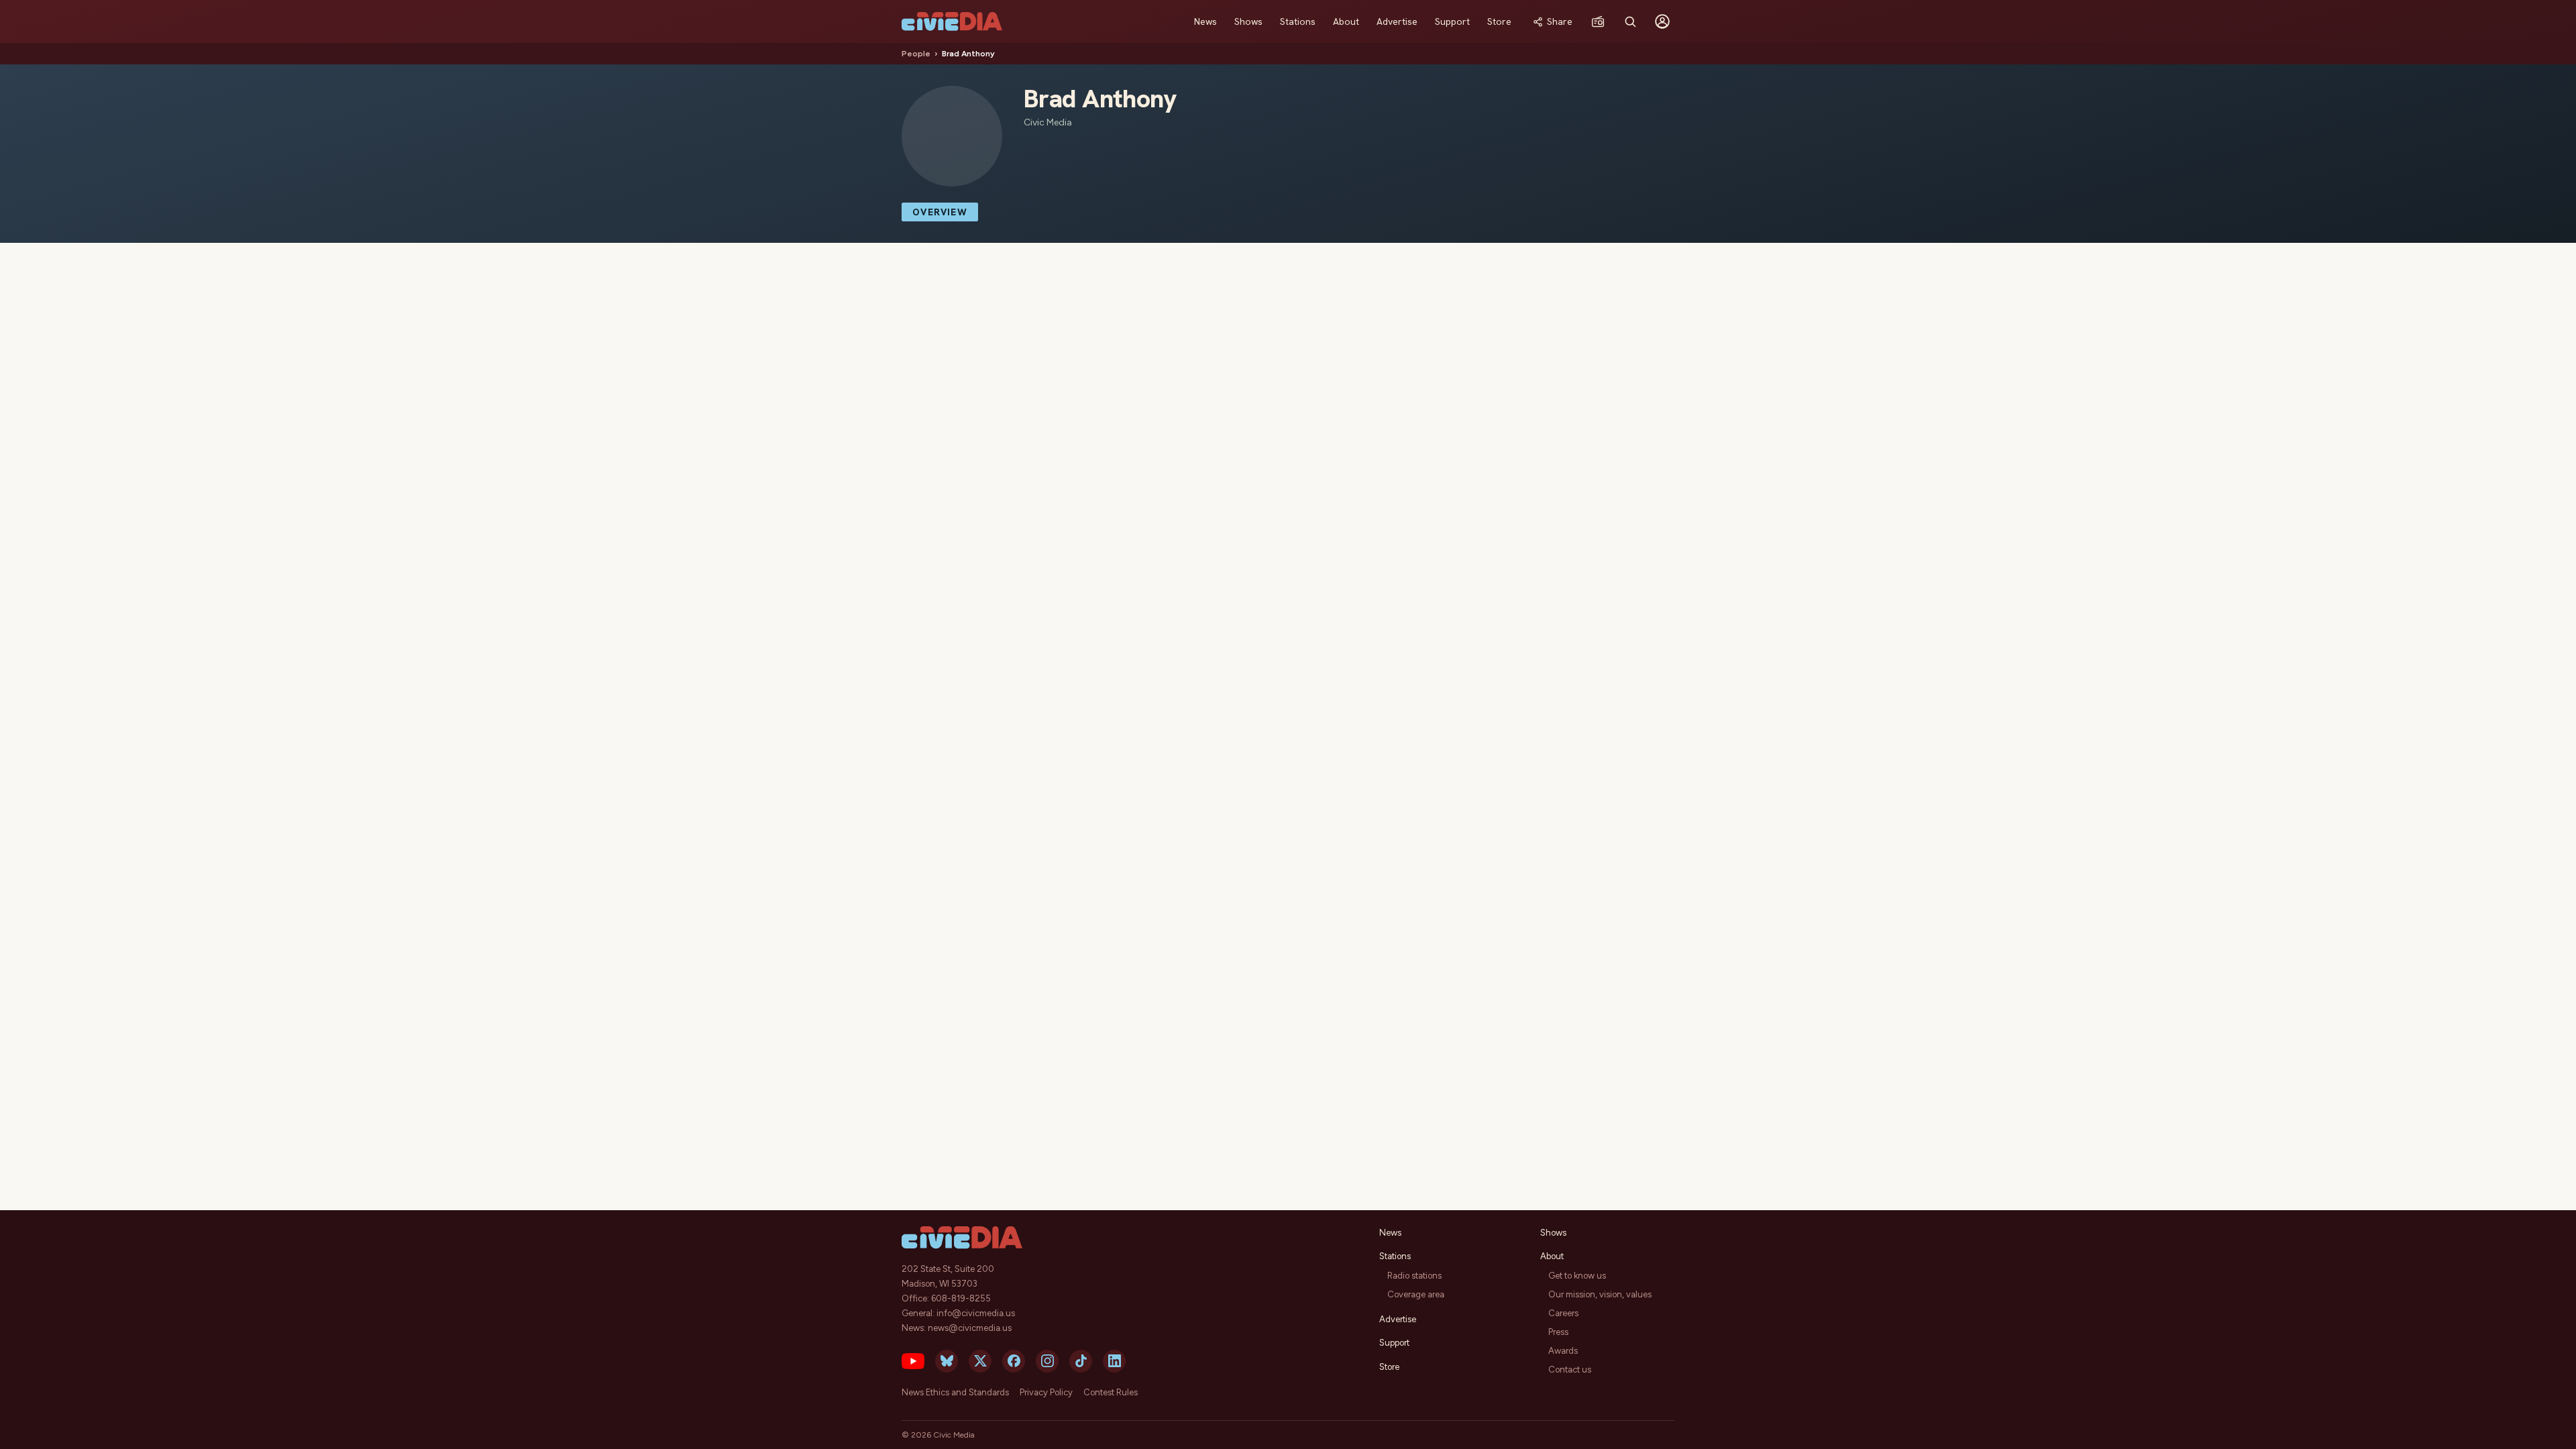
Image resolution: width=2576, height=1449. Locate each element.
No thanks (1288, 885)
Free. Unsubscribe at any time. (1288, 859)
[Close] (1432, 553)
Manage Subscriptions (1327, 835)
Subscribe (1223, 835)
